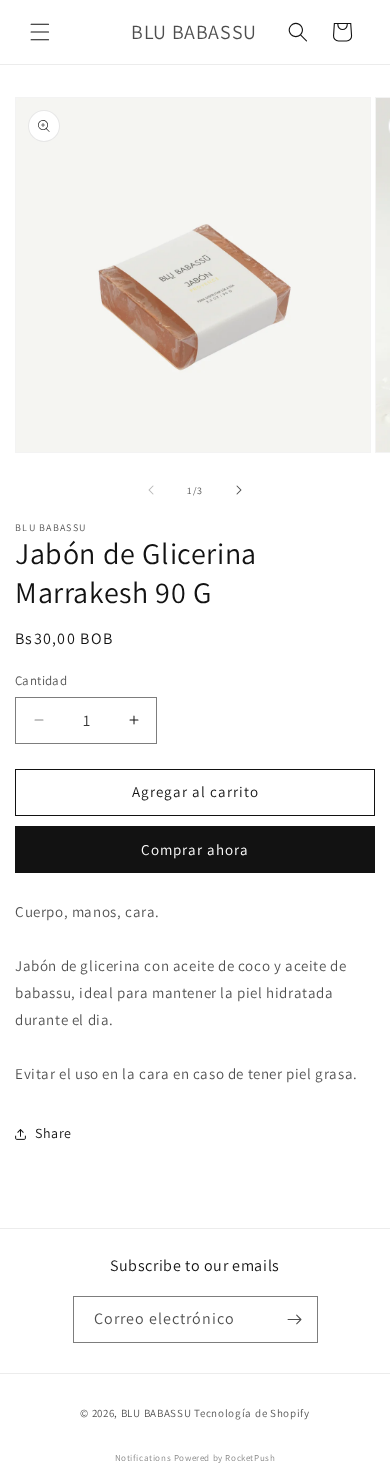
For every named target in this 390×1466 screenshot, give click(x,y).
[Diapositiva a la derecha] (239, 490)
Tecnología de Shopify (252, 1413)
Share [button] (53, 1133)
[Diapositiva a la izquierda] (151, 490)
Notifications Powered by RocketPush (195, 1458)
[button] (40, 32)
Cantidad (41, 680)
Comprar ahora (195, 849)
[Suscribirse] (295, 1319)
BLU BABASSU (156, 1413)
